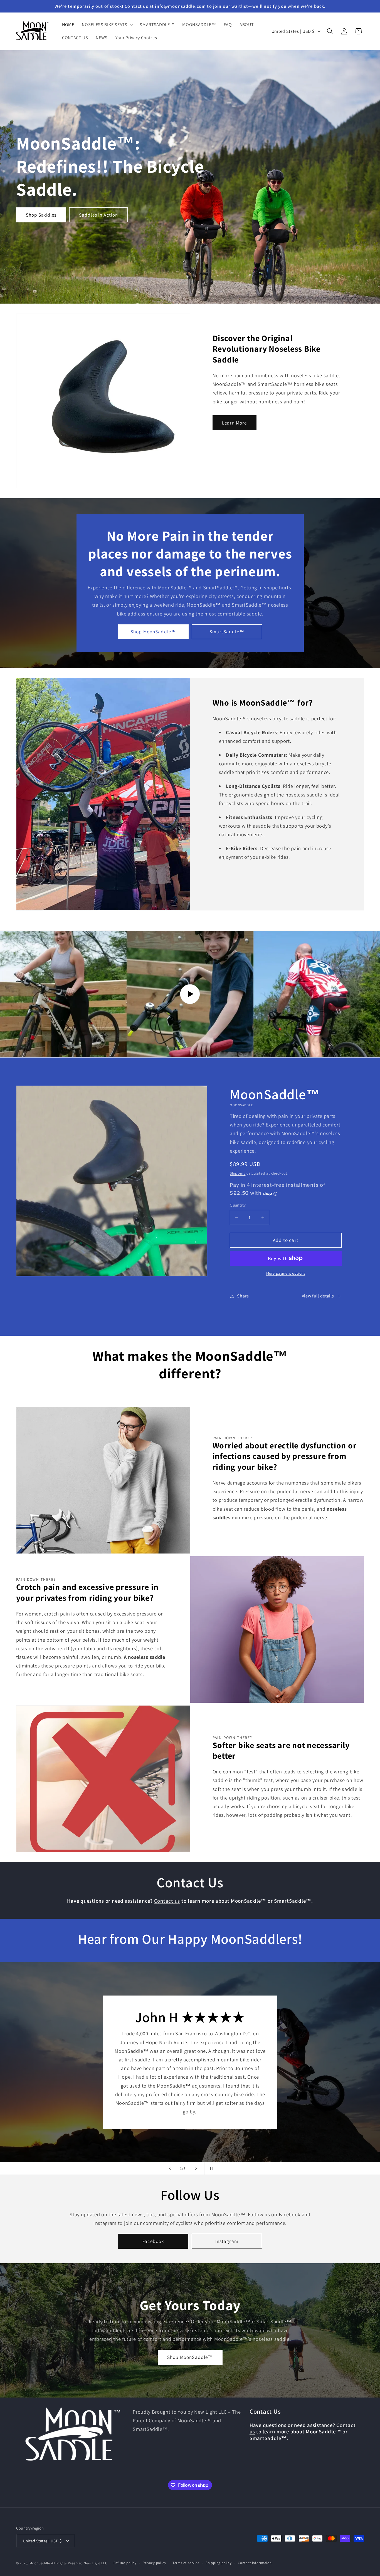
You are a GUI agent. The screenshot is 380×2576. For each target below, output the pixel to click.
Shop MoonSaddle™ (153, 632)
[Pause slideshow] (210, 2168)
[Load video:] (190, 994)
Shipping (238, 1173)
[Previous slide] (170, 2168)
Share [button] (243, 1296)
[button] (107, 25)
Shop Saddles (41, 215)
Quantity (238, 1205)
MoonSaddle (40, 2563)
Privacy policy (154, 2563)
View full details (318, 1296)
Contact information (255, 2563)
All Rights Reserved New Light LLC (79, 2563)
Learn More (235, 423)
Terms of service (186, 2563)
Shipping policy (219, 2563)
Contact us (167, 1901)
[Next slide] (196, 2168)
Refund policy (125, 2563)
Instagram (227, 2241)
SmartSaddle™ (227, 632)
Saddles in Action (98, 215)
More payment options (286, 1273)
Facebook (153, 2241)
